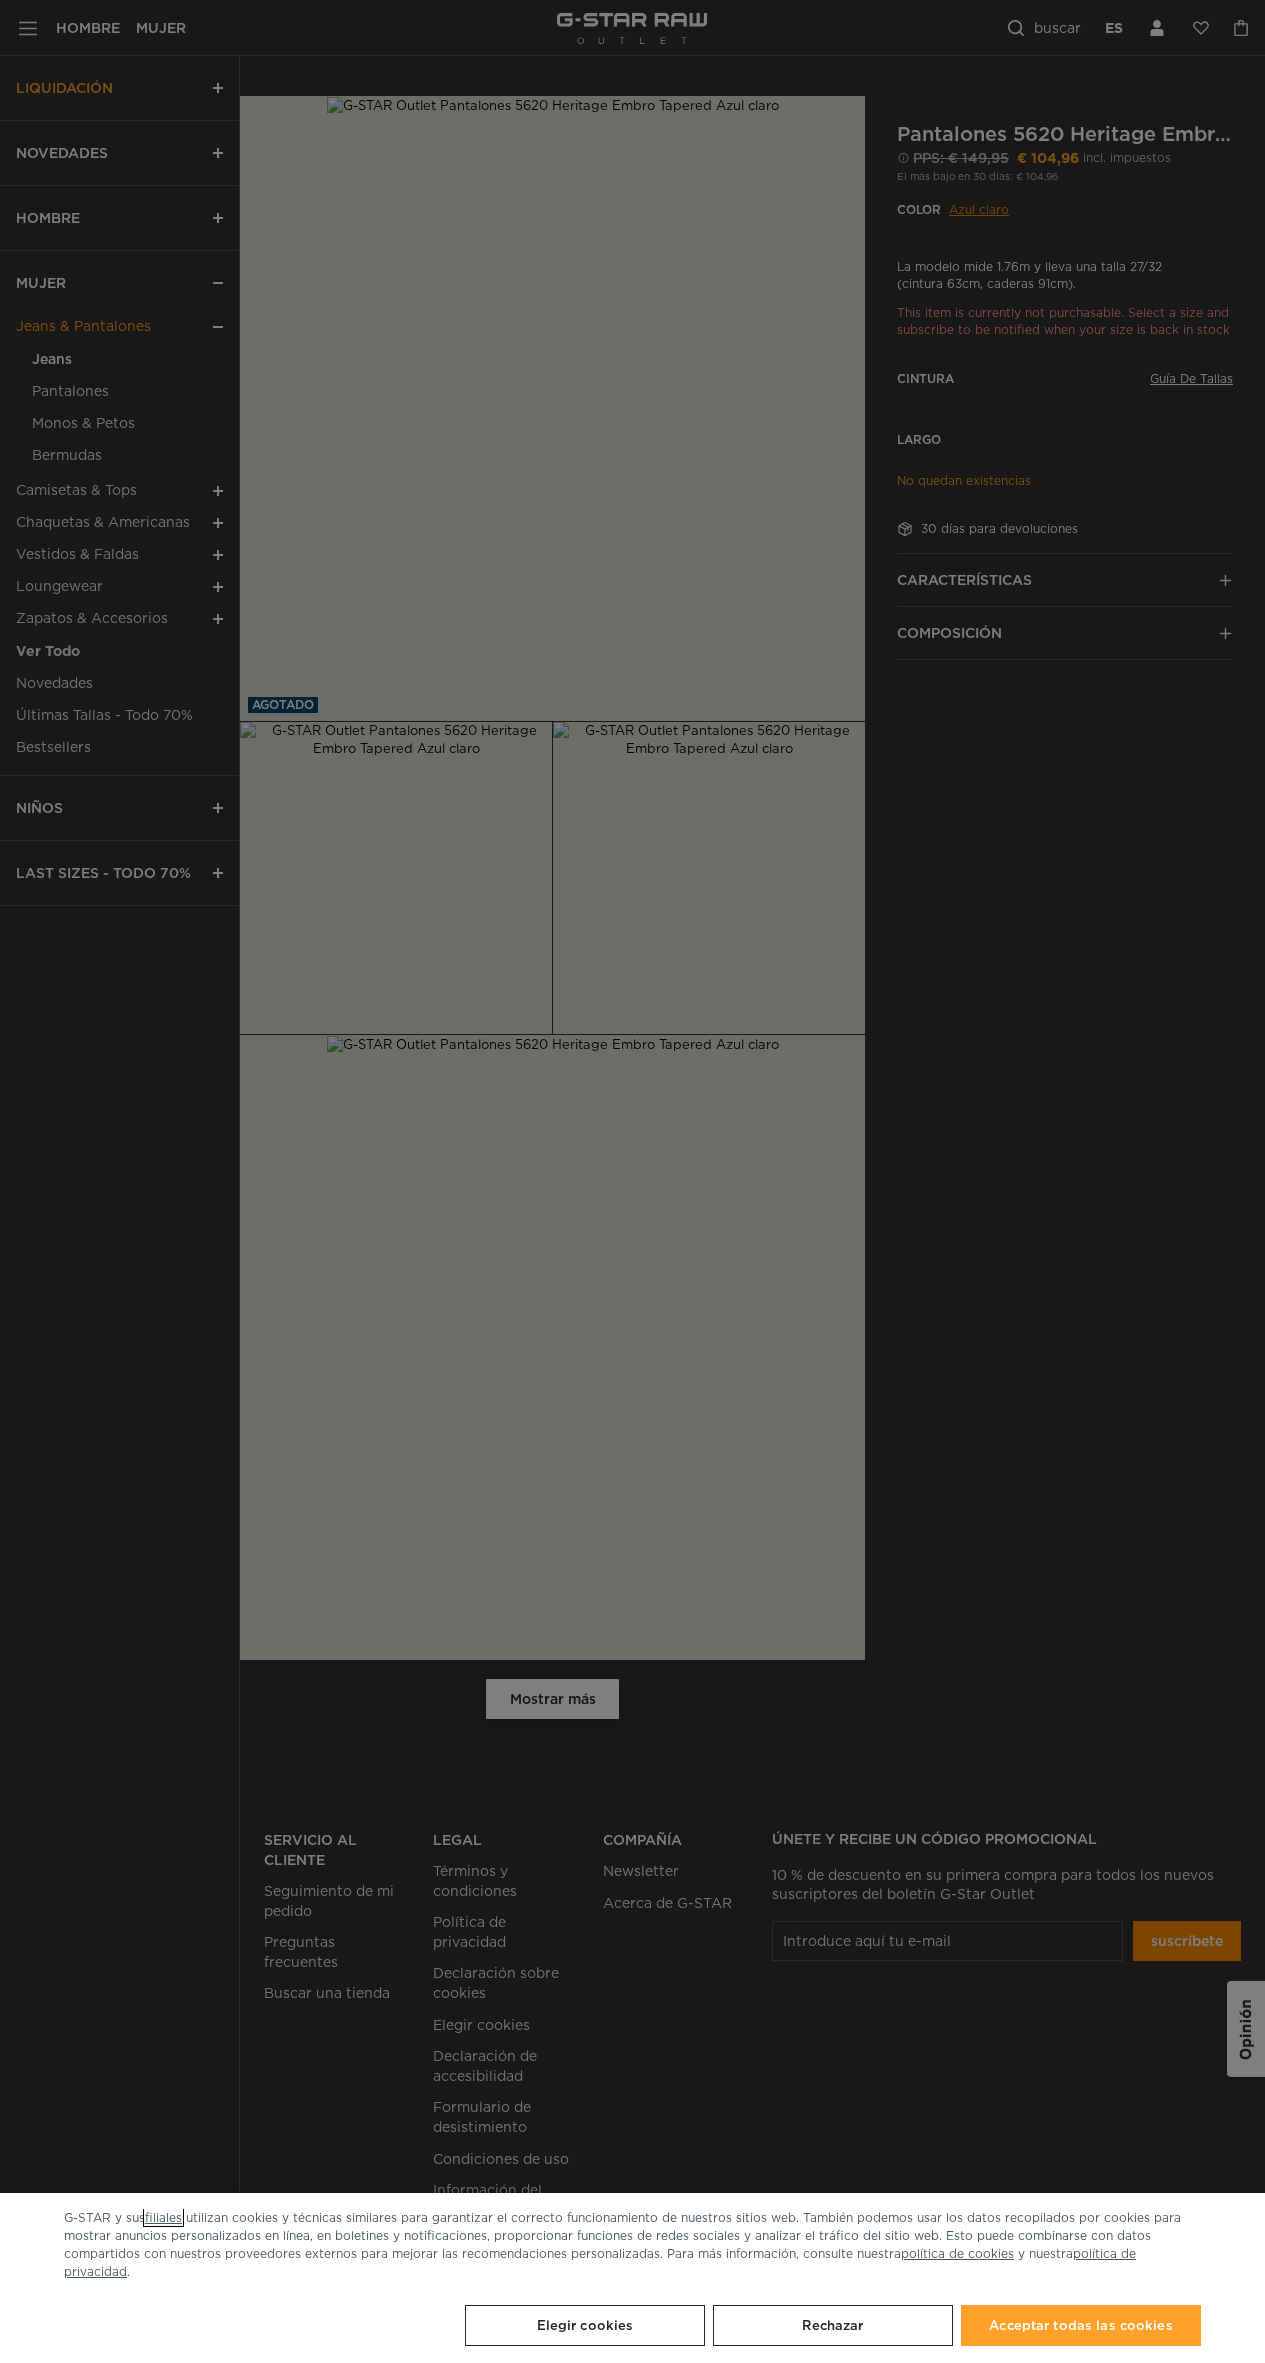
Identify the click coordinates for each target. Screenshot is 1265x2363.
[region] (632, 2278)
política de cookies (957, 2253)
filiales (163, 2217)
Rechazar (832, 2325)
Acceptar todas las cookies (1080, 2325)
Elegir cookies (585, 2325)
